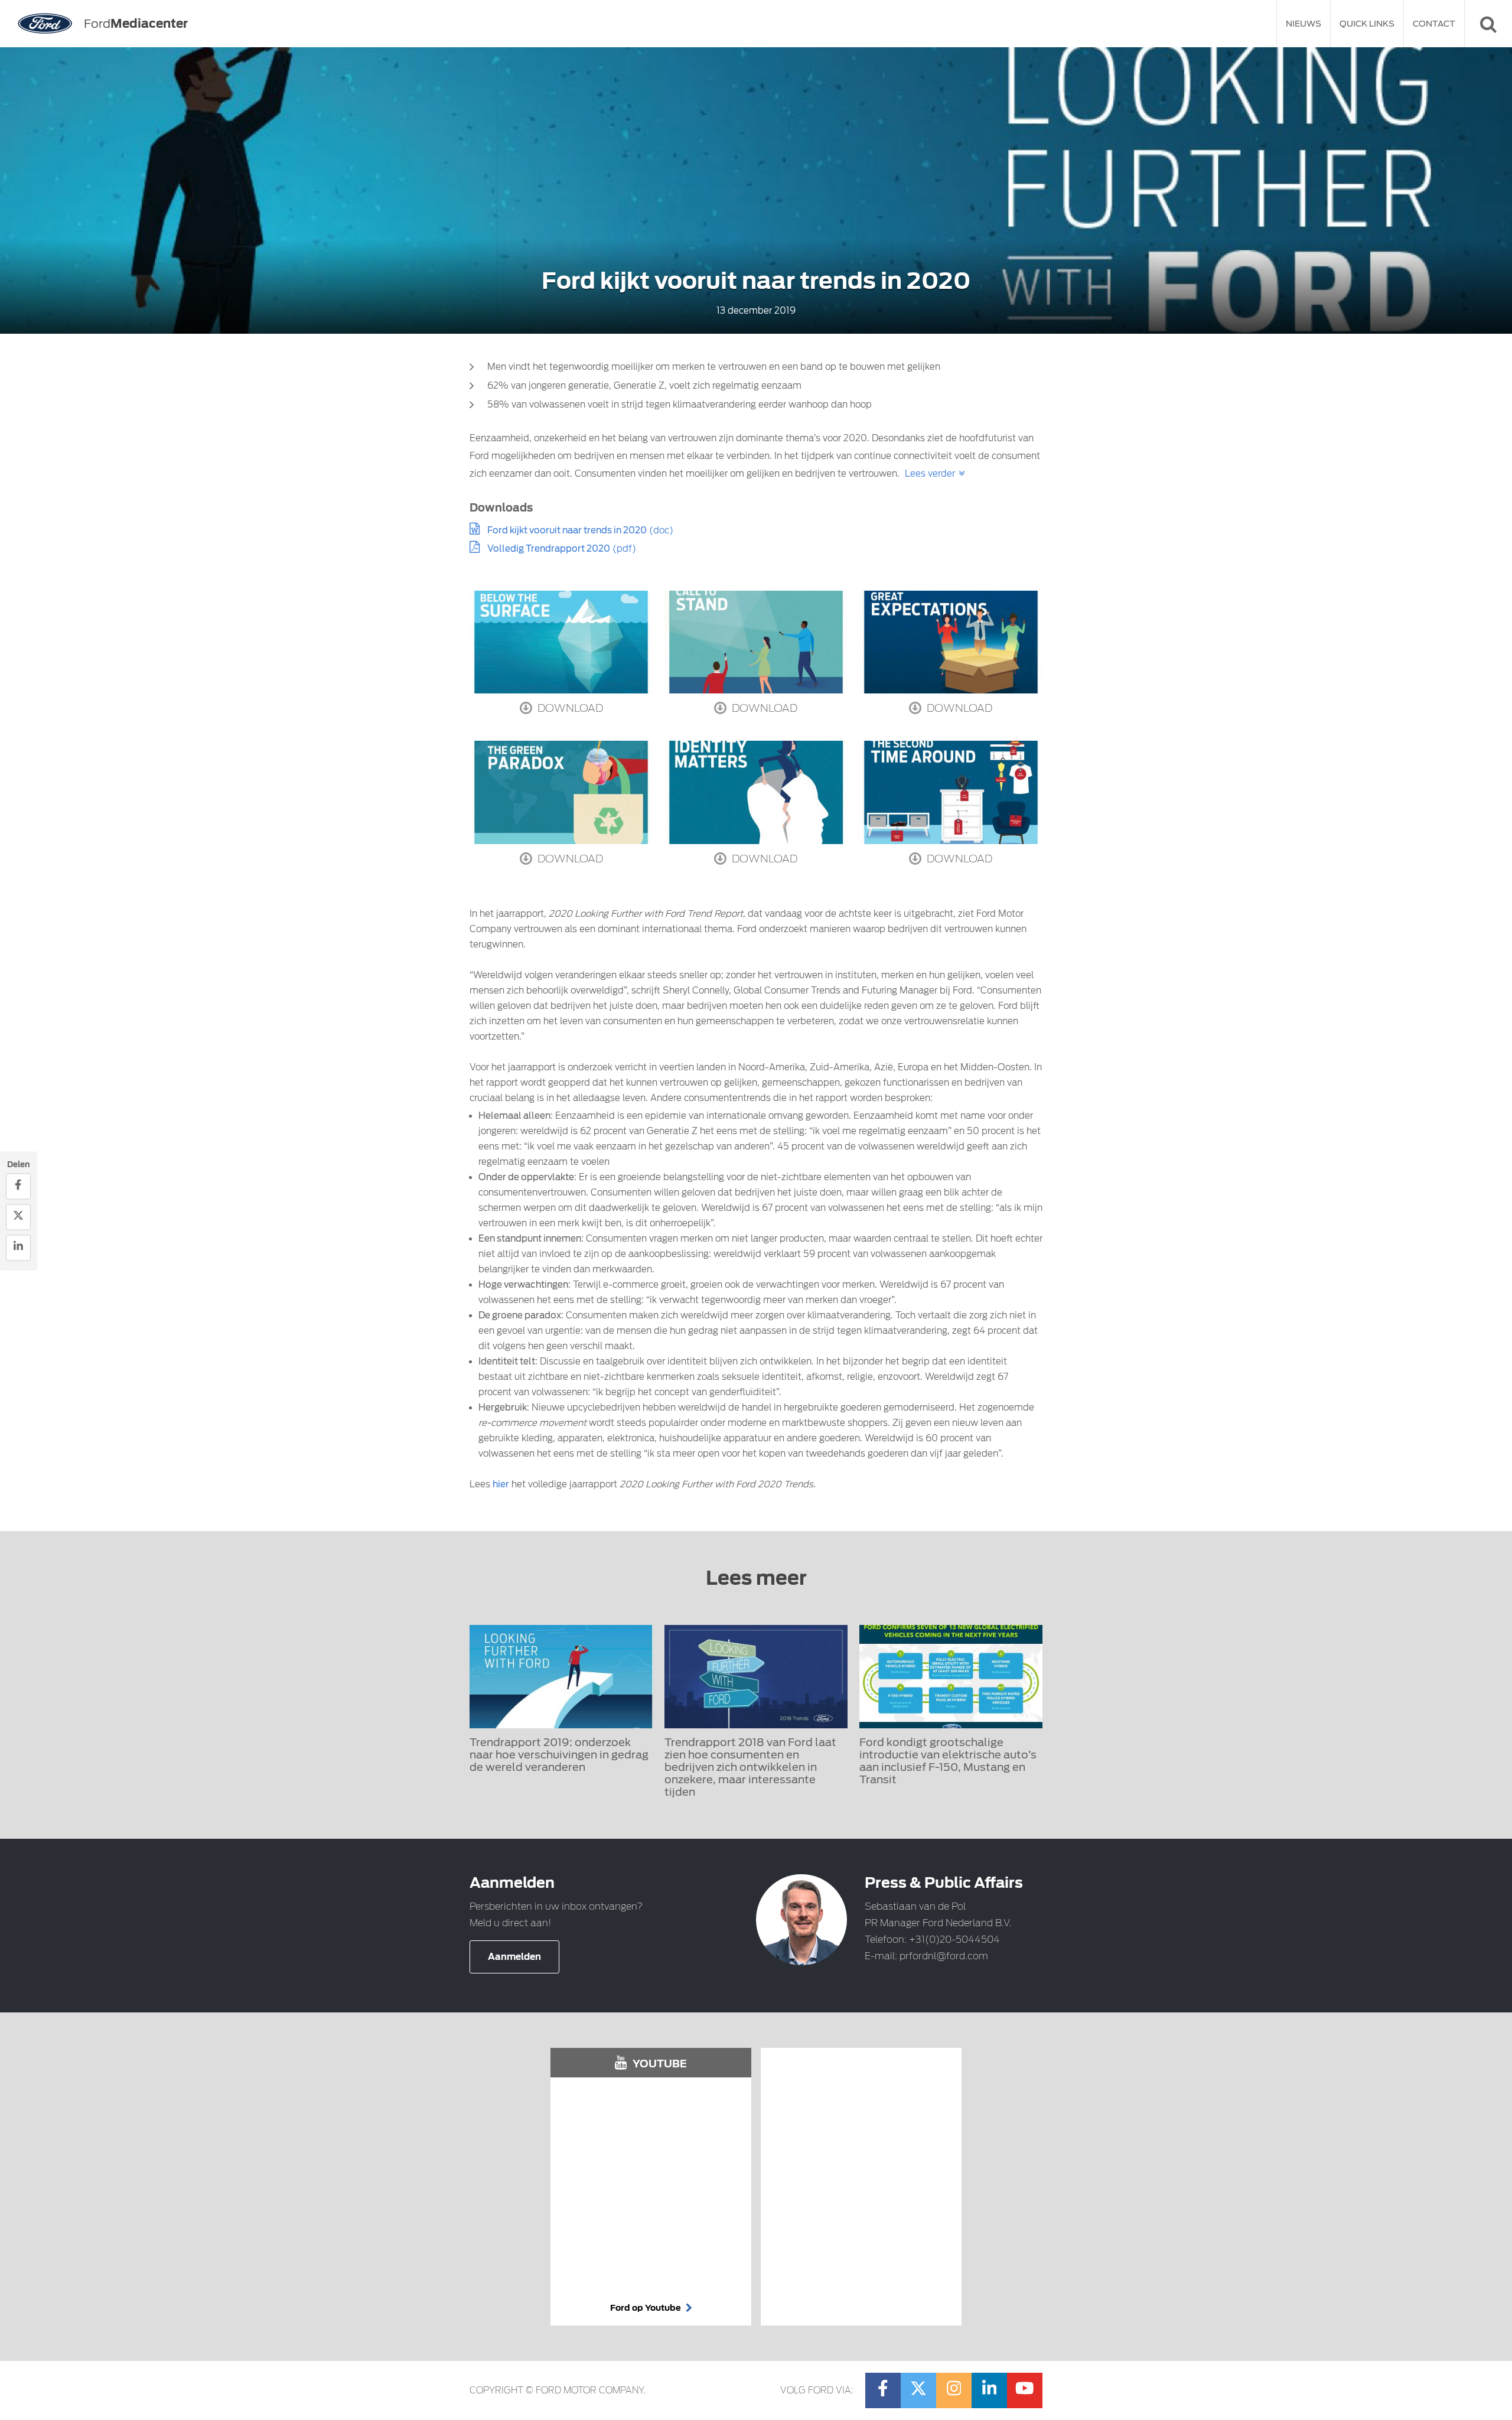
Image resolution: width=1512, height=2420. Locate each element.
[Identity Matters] (756, 792)
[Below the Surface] (561, 642)
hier (501, 1484)
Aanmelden (514, 1957)
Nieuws (1304, 24)
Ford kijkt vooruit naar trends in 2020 (567, 530)
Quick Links (1367, 24)
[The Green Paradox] (561, 792)
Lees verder (930, 474)
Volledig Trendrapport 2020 (549, 549)
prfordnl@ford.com (944, 1956)
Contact (1434, 24)
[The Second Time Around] (951, 792)
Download (569, 708)
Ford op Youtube (646, 2308)
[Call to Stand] (756, 642)
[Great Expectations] (951, 642)
